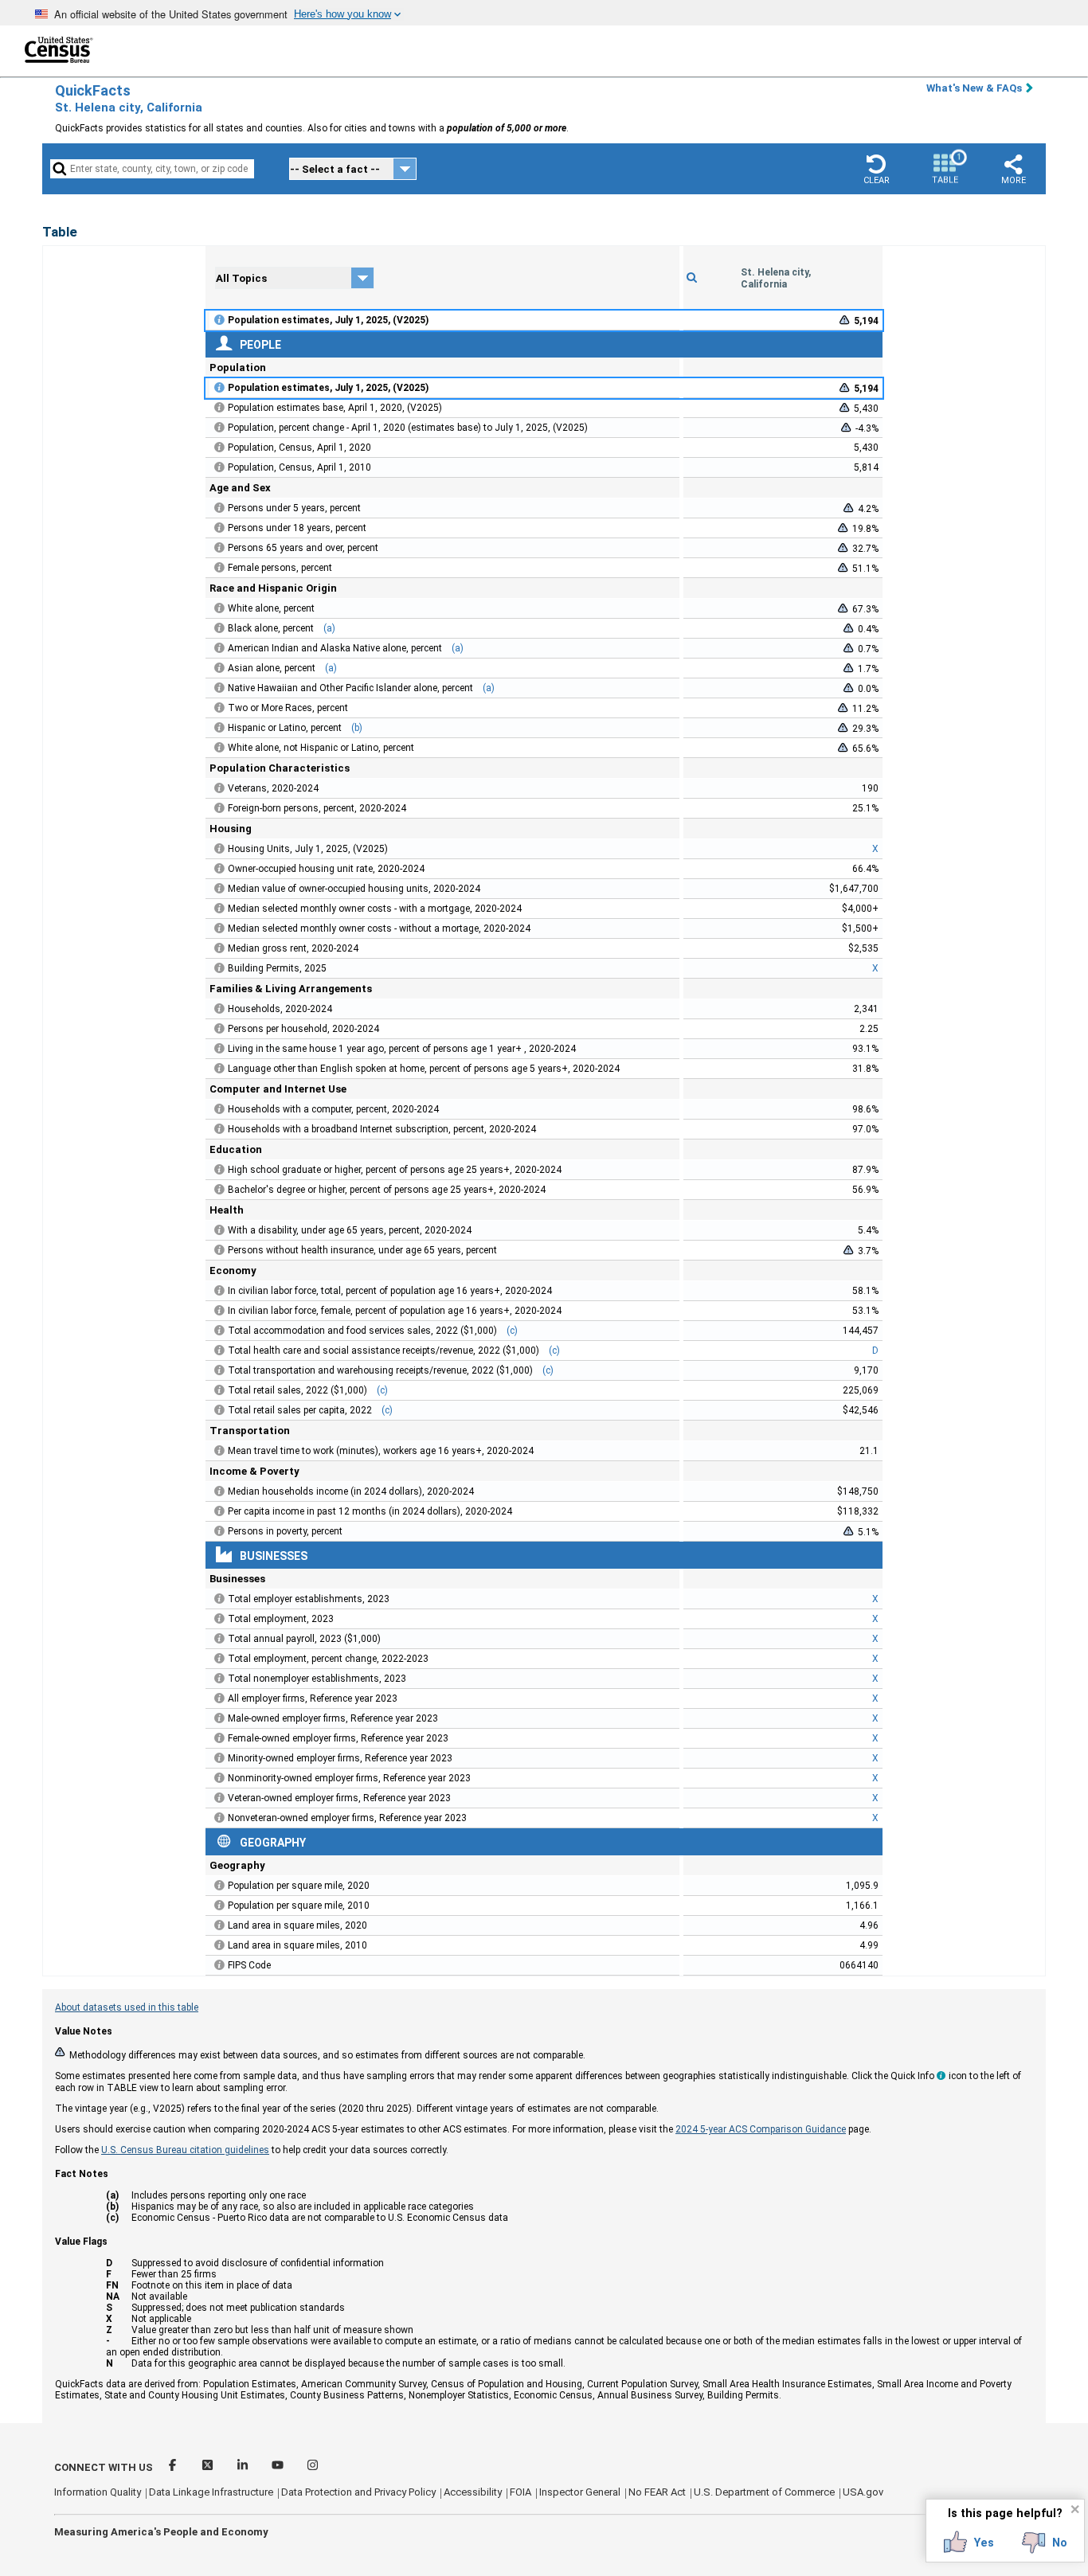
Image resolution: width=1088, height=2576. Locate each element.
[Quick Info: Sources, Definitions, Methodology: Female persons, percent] (220, 568)
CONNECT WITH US (104, 2467)
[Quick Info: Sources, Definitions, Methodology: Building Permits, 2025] (220, 968)
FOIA (521, 2492)
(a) (329, 628)
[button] (876, 169)
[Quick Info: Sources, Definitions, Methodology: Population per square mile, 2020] (220, 1886)
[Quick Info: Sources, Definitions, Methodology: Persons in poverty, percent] (220, 1531)
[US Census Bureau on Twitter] (209, 2467)
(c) (512, 1331)
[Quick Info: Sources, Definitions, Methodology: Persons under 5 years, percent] (220, 508)
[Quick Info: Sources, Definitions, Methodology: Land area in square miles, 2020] (220, 1925)
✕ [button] (1075, 2509)
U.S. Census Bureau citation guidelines (185, 2150)
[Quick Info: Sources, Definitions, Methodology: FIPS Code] (220, 1965)
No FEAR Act (657, 2492)
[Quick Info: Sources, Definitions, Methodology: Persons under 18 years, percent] (220, 528)
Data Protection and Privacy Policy (358, 2492)
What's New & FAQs (974, 88)
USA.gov (863, 2492)
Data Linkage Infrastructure (211, 2492)
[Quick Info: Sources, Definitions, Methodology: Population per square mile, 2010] (220, 1906)
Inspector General (580, 2492)
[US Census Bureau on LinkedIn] (244, 2467)
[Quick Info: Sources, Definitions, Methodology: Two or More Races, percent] (220, 708)
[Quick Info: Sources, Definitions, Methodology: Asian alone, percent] (220, 668)
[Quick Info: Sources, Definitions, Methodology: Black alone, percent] (220, 628)
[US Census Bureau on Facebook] (174, 2467)
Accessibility (473, 2492)
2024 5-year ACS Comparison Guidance (761, 2129)
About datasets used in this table (127, 2007)
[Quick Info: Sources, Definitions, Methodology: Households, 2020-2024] (220, 1009)
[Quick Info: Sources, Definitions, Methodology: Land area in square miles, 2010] (220, 1945)
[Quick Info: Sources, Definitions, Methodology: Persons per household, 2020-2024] (220, 1029)
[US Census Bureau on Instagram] (313, 2467)
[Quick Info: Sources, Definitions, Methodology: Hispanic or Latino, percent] (220, 728)
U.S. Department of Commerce (764, 2492)
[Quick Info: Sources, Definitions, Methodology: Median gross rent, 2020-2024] (220, 948)
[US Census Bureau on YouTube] (279, 2467)
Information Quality (98, 2492)
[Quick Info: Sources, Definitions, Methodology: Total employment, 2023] (220, 1619)
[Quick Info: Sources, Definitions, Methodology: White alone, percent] (220, 608)
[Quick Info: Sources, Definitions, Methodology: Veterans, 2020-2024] (220, 788)
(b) (357, 728)
